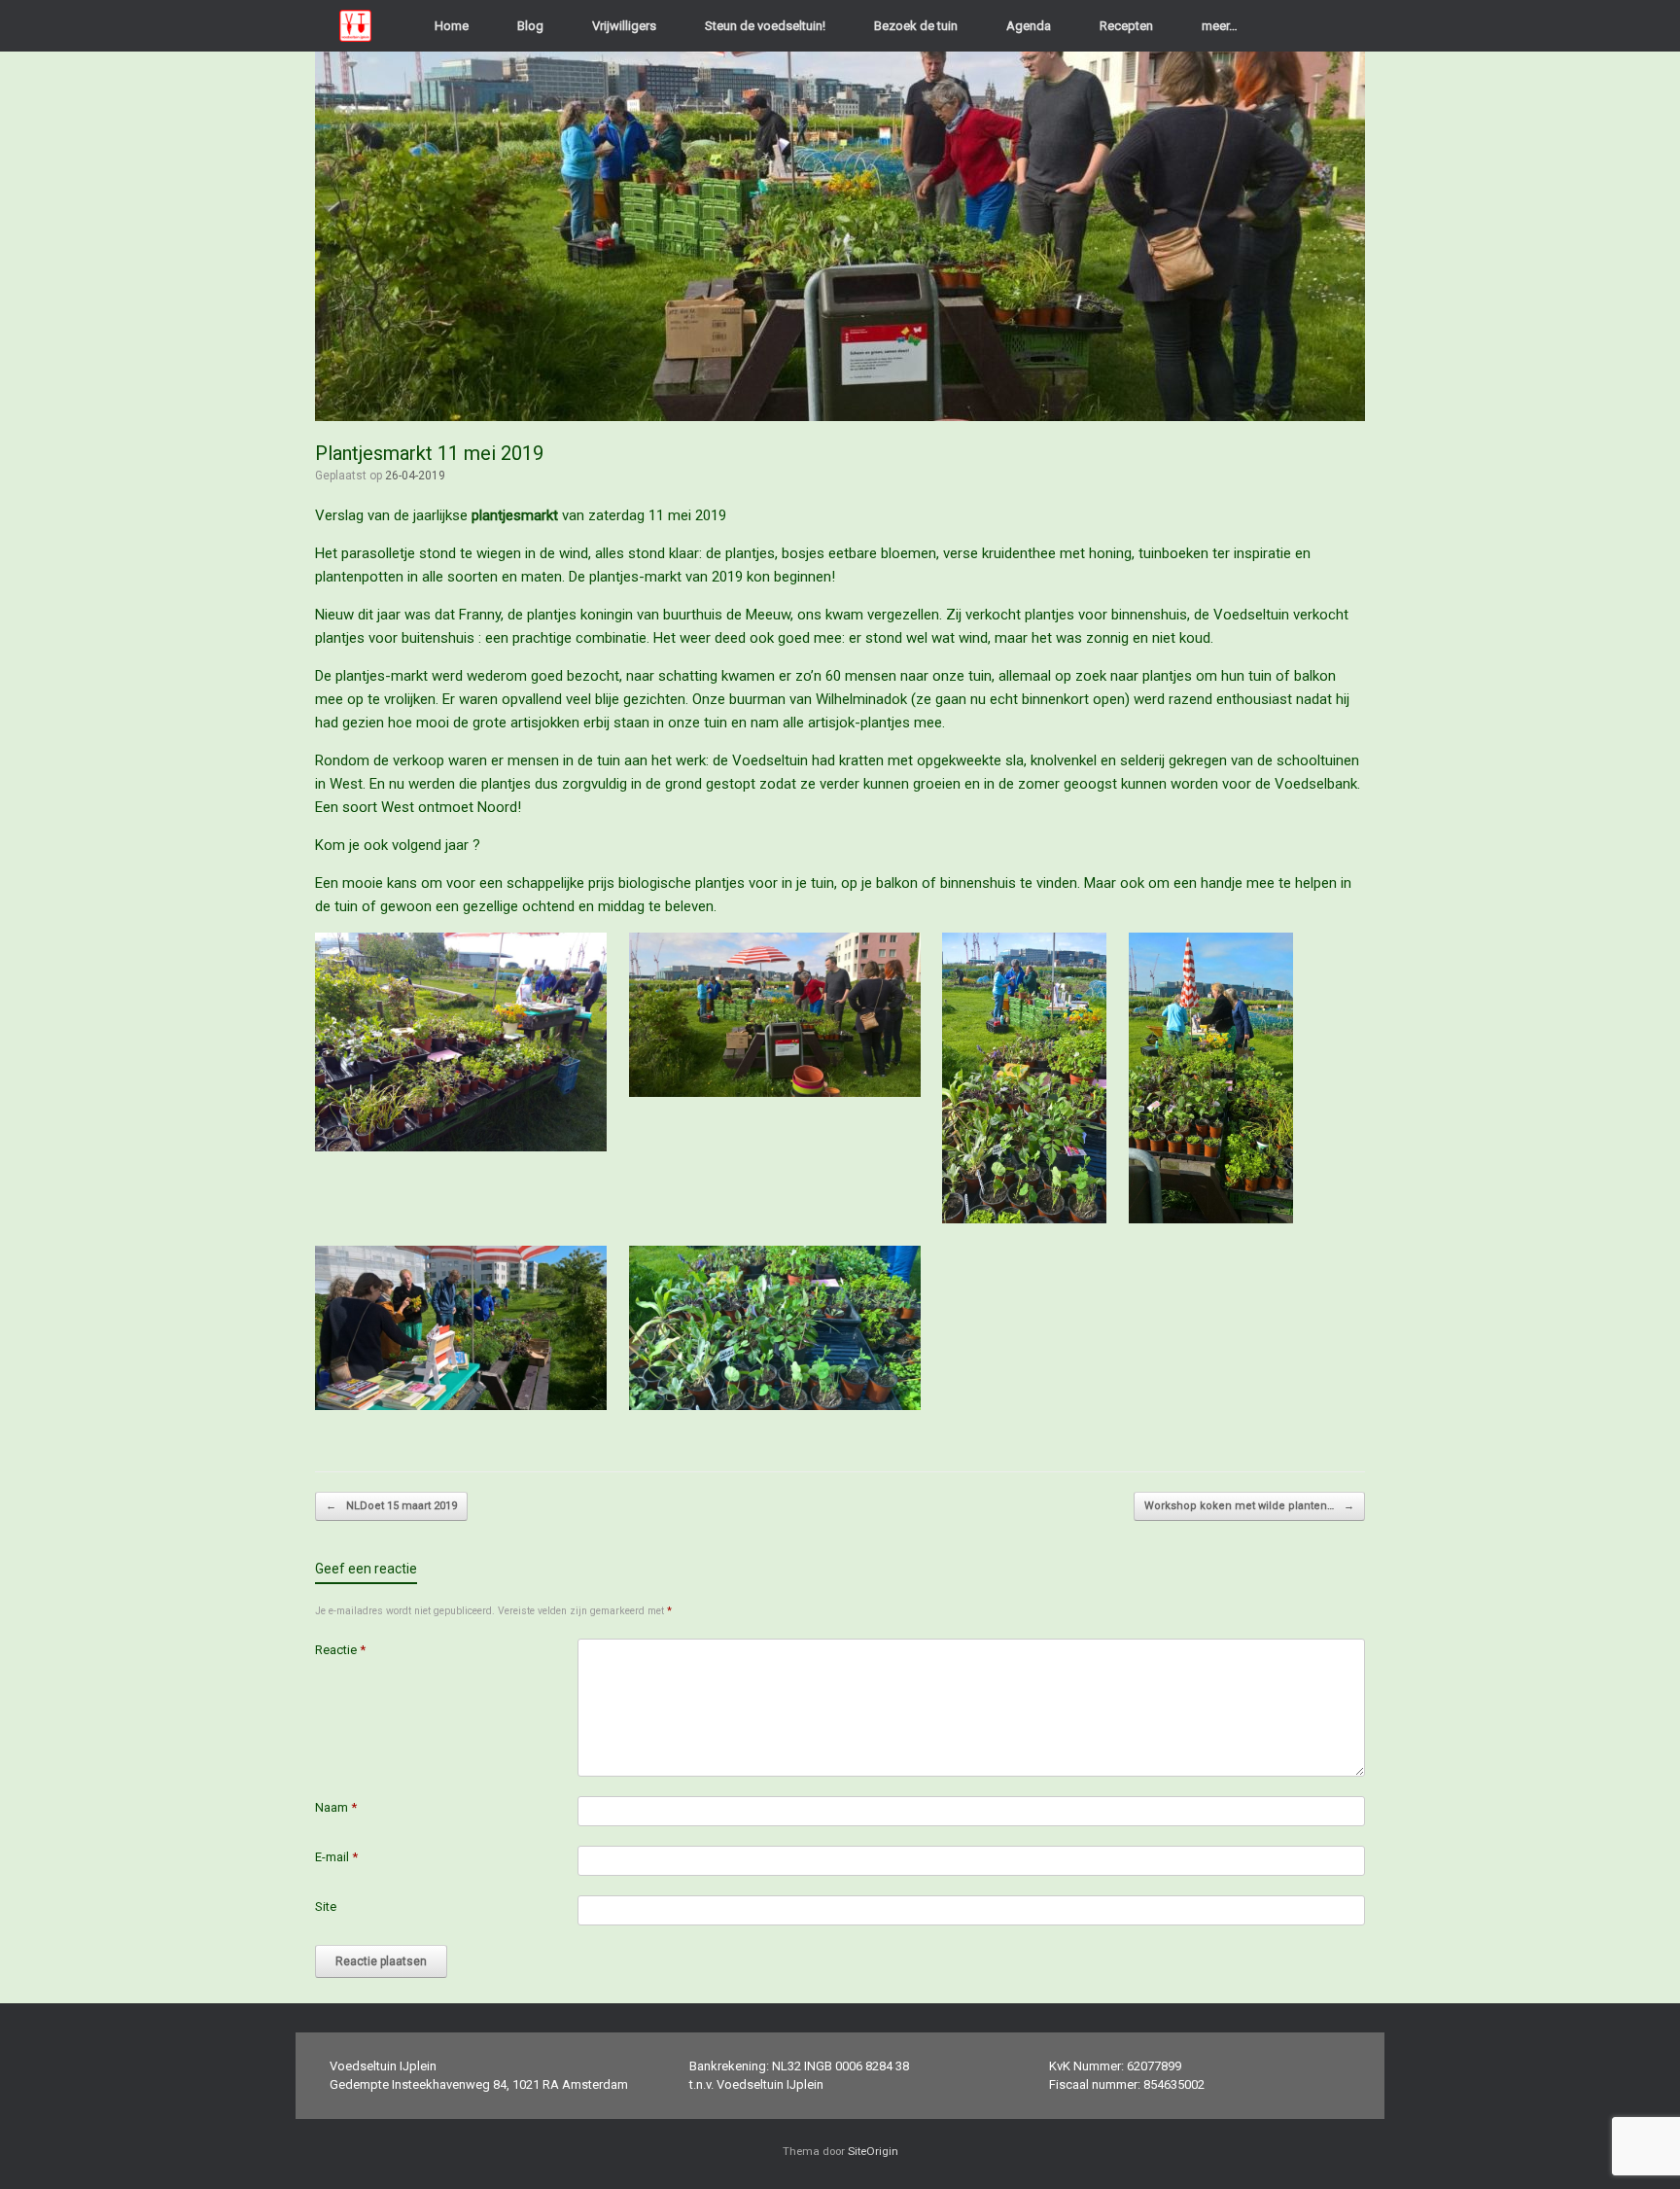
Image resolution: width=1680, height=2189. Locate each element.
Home (452, 26)
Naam (336, 1807)
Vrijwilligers (624, 26)
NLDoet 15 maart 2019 (391, 1506)
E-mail (336, 1857)
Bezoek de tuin (916, 26)
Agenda (1029, 26)
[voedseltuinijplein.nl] (355, 26)
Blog (530, 26)
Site (326, 1907)
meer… (1220, 26)
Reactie (340, 1650)
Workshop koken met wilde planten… (1249, 1506)
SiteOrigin (873, 2151)
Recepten (1126, 26)
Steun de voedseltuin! (765, 26)
